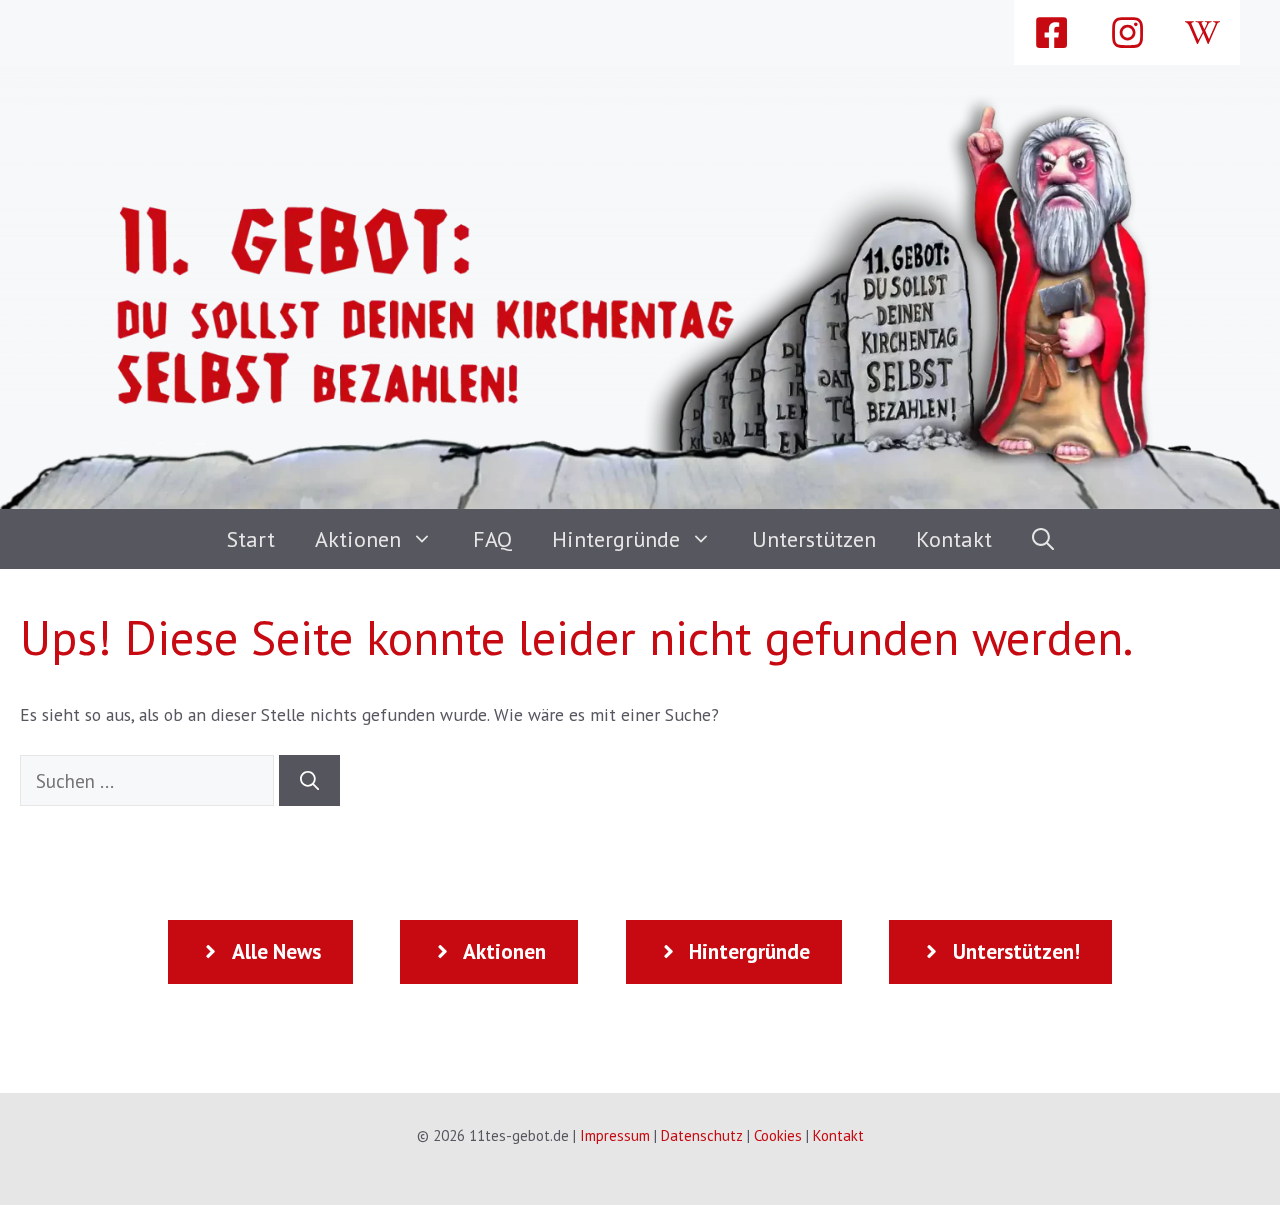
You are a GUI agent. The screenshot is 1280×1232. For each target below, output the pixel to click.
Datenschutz (702, 1135)
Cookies (778, 1135)
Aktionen (358, 539)
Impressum (615, 1135)
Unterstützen (814, 539)
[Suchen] (309, 780)
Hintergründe (616, 539)
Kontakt (954, 539)
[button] (1043, 539)
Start (251, 539)
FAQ (492, 539)
